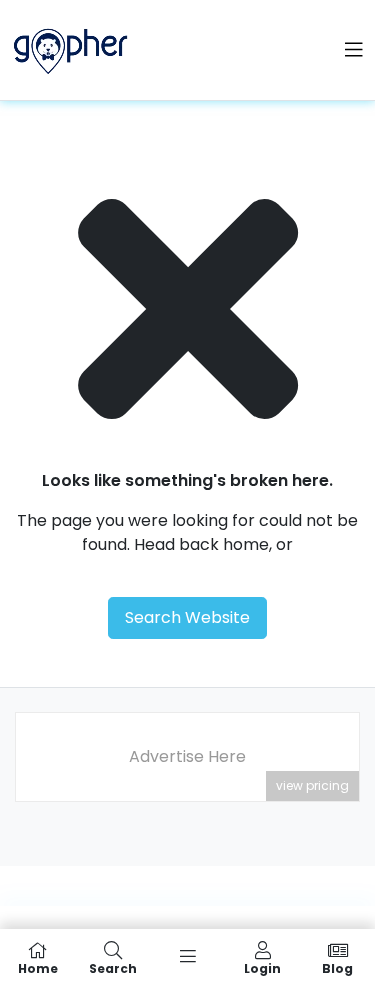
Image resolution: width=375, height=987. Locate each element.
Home (38, 967)
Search (113, 967)
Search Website (187, 617)
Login (262, 967)
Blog (337, 967)
